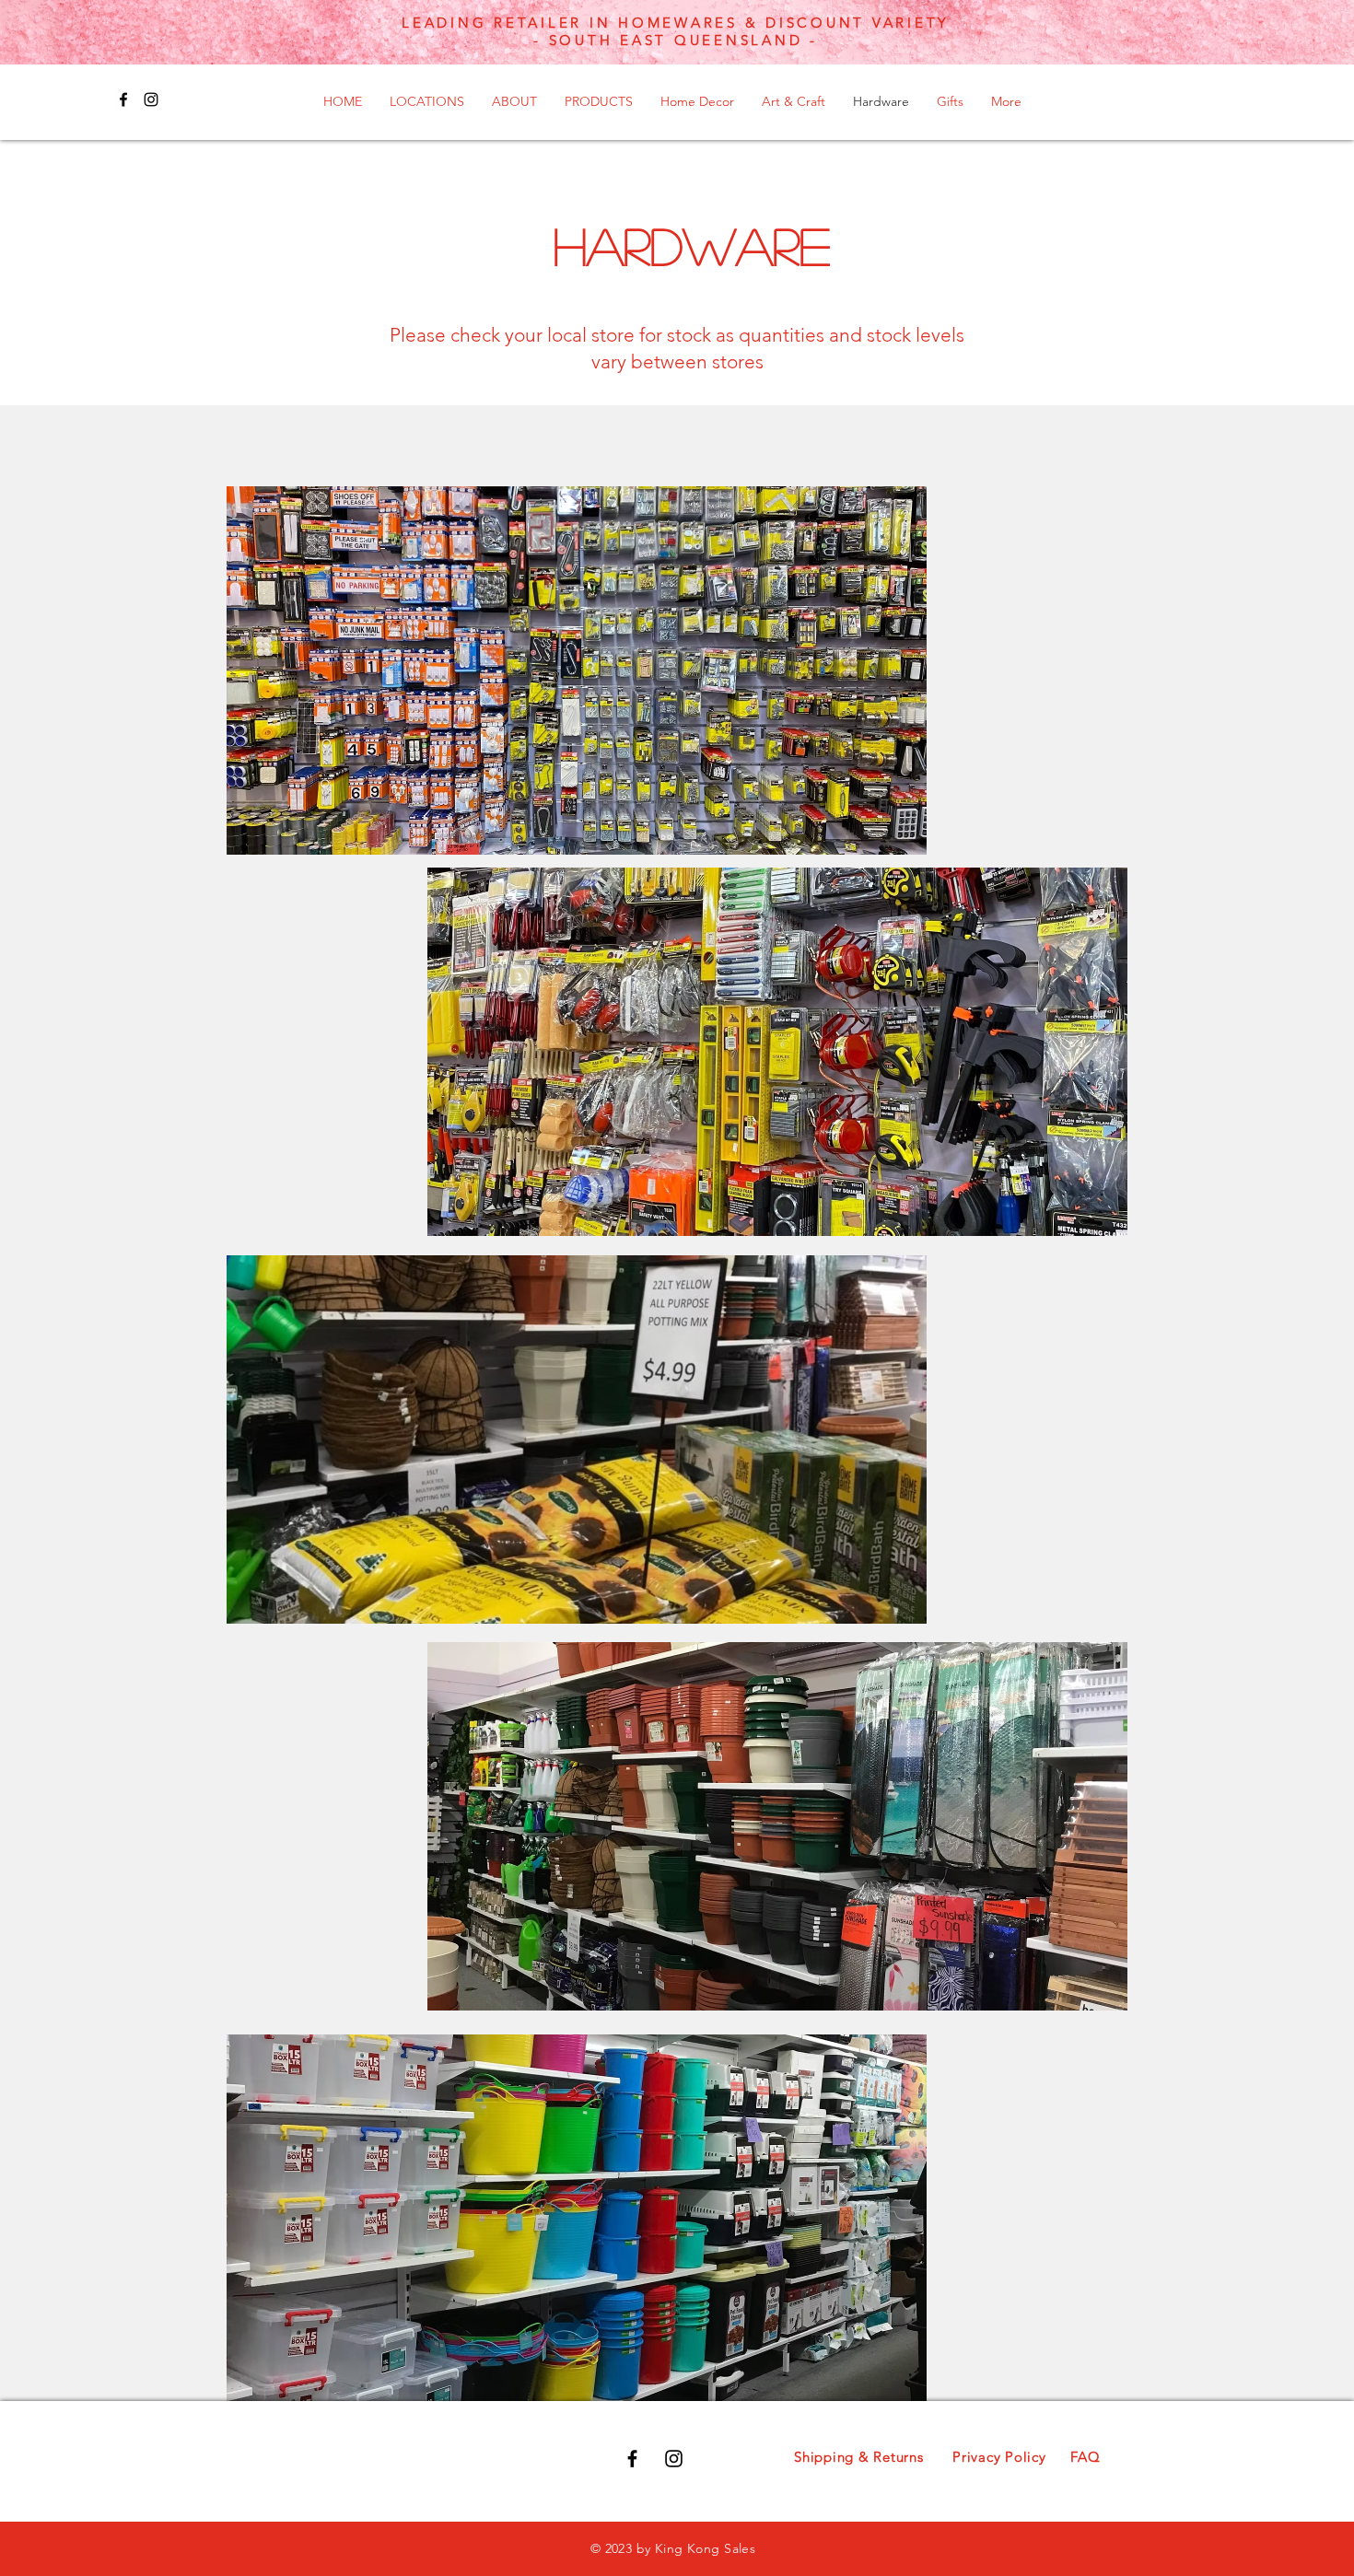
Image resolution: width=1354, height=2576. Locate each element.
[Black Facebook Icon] (123, 99)
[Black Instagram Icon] (151, 99)
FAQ (1085, 2457)
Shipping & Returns (859, 2457)
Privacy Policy (999, 2457)
